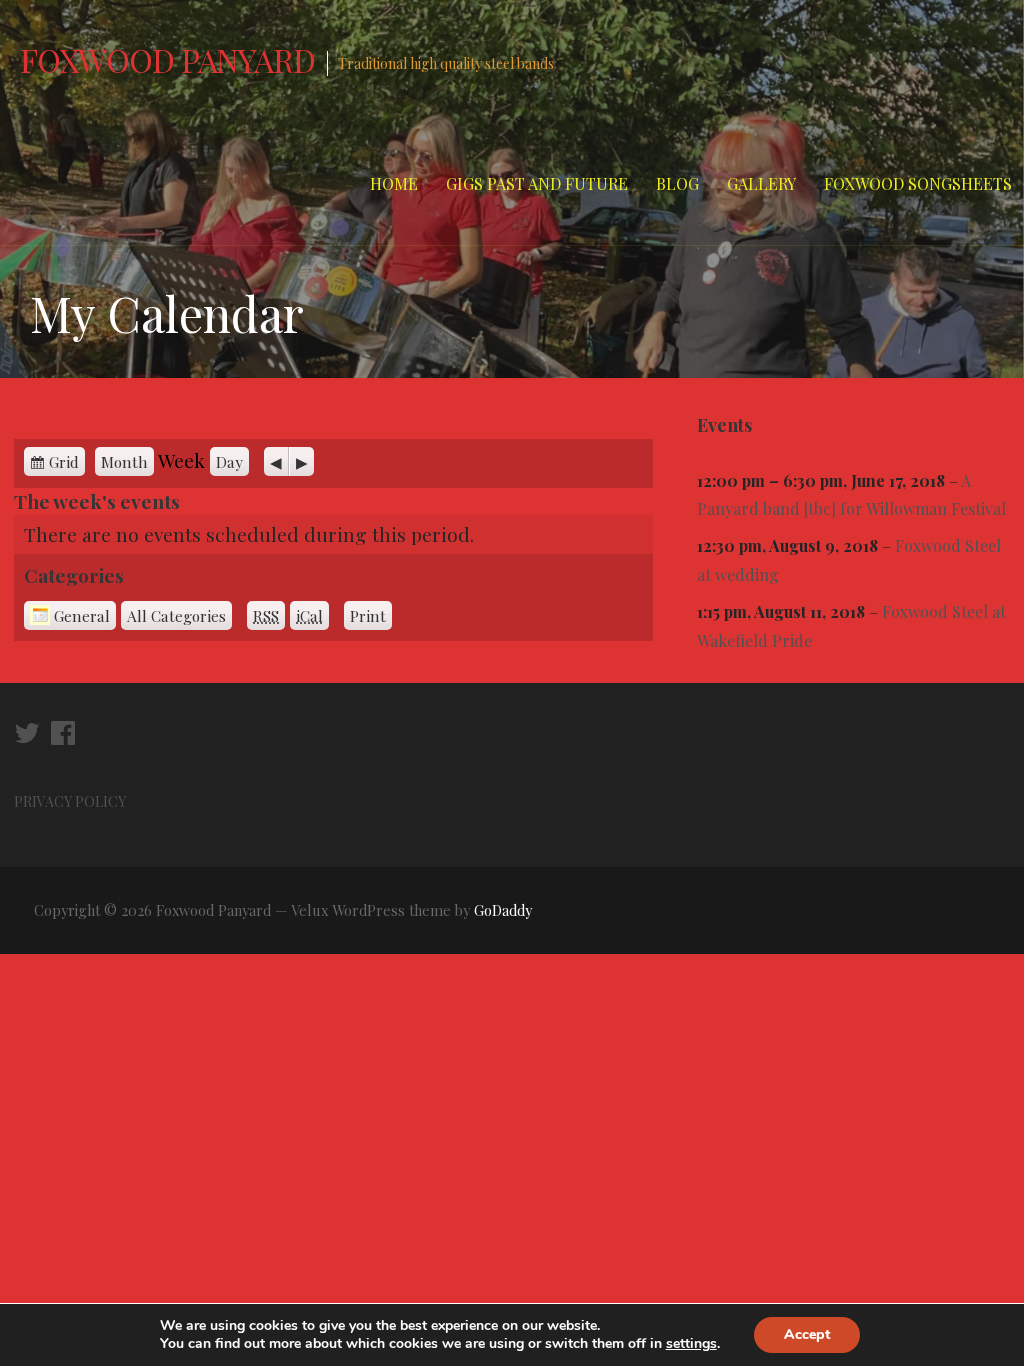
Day (229, 461)
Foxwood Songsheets (918, 183)
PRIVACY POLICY (71, 801)
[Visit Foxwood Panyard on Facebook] (63, 737)
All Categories (176, 615)
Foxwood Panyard (167, 59)
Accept (807, 1334)
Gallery (761, 183)
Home (394, 183)
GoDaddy (503, 910)
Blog (677, 183)
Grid (64, 461)
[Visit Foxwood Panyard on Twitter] (27, 737)
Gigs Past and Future (537, 183)
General (82, 615)
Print (371, 615)
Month (124, 461)
